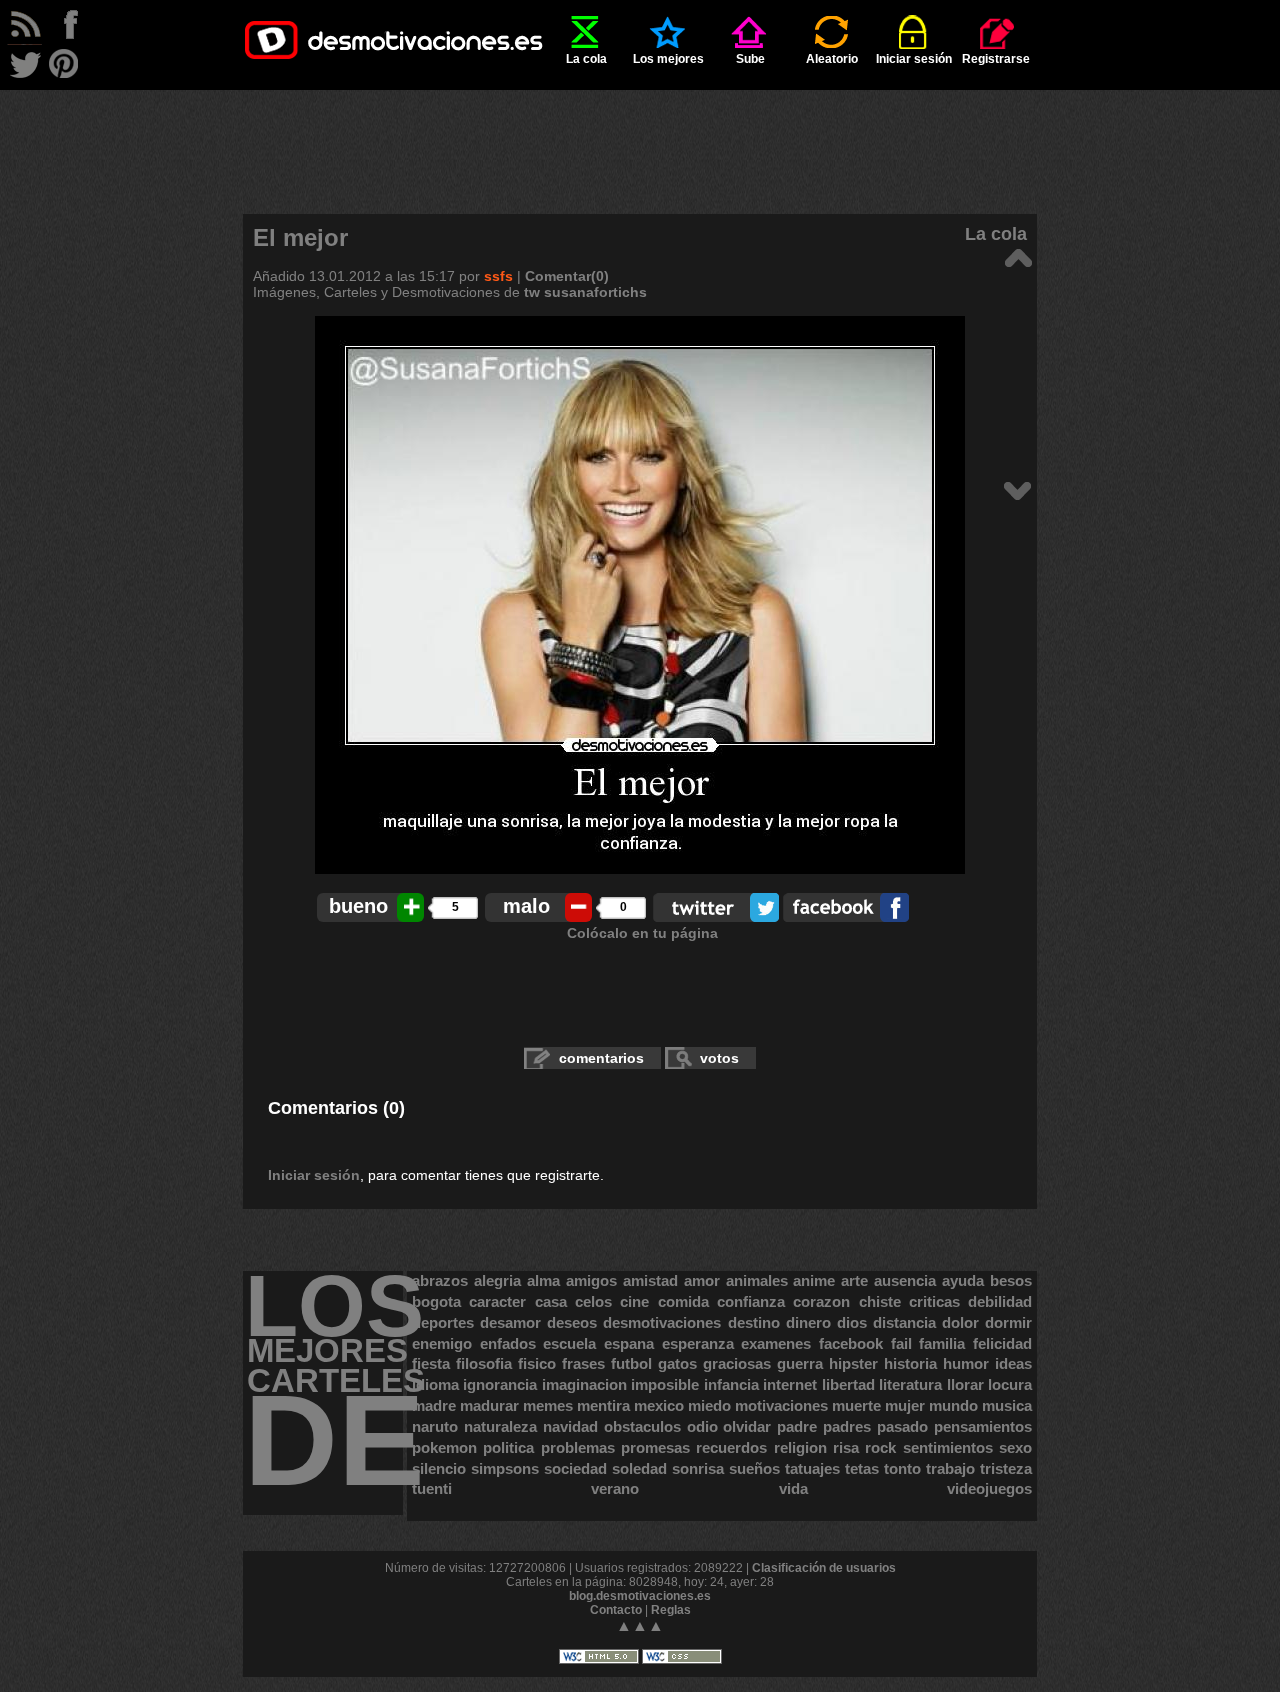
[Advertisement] (640, 135)
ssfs (498, 276)
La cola (586, 59)
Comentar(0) (567, 276)
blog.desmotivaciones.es (640, 1596)
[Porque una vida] (1017, 256)
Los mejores (668, 59)
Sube (750, 59)
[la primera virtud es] (1017, 489)
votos (719, 1058)
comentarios (601, 1058)
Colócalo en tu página (642, 933)
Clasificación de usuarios (824, 1568)
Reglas (671, 1610)
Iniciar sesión (914, 59)
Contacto (616, 1610)
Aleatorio (832, 59)
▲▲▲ (640, 1625)
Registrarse (996, 59)
